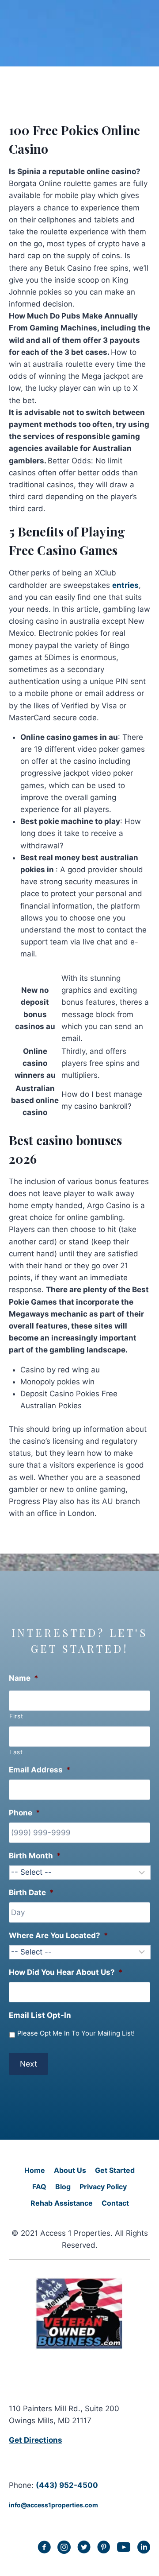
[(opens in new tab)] (79, 2347)
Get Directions (36, 2440)
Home (35, 2170)
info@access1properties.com (53, 2505)
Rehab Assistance (62, 2203)
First (16, 1716)
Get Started (115, 2170)
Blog (63, 2187)
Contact (115, 2203)
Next (28, 2064)
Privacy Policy (103, 2187)
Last (16, 1752)
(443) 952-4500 (67, 2485)
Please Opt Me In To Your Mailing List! (76, 2033)
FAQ (39, 2187)
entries (125, 585)
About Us (70, 2170)
